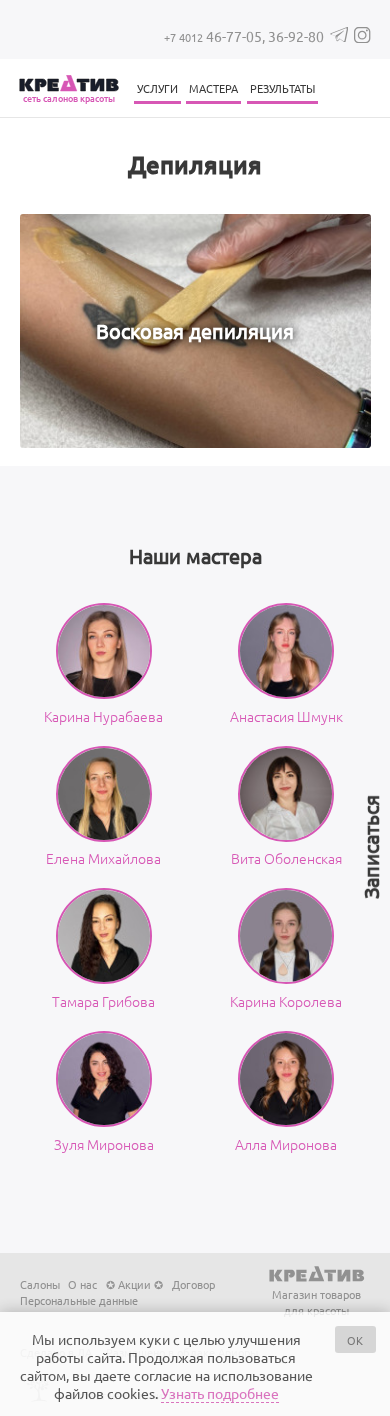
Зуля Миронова (104, 1144)
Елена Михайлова (103, 858)
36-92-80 (296, 36)
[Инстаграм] (362, 38)
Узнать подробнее (220, 1393)
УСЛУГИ (157, 88)
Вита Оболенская (286, 858)
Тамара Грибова (103, 1001)
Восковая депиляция (195, 330)
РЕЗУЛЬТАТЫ (282, 88)
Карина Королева (286, 1001)
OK (355, 1340)
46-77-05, (216, 36)
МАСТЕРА (213, 88)
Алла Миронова (286, 1144)
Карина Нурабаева (103, 716)
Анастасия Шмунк (286, 716)
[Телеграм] (339, 37)
